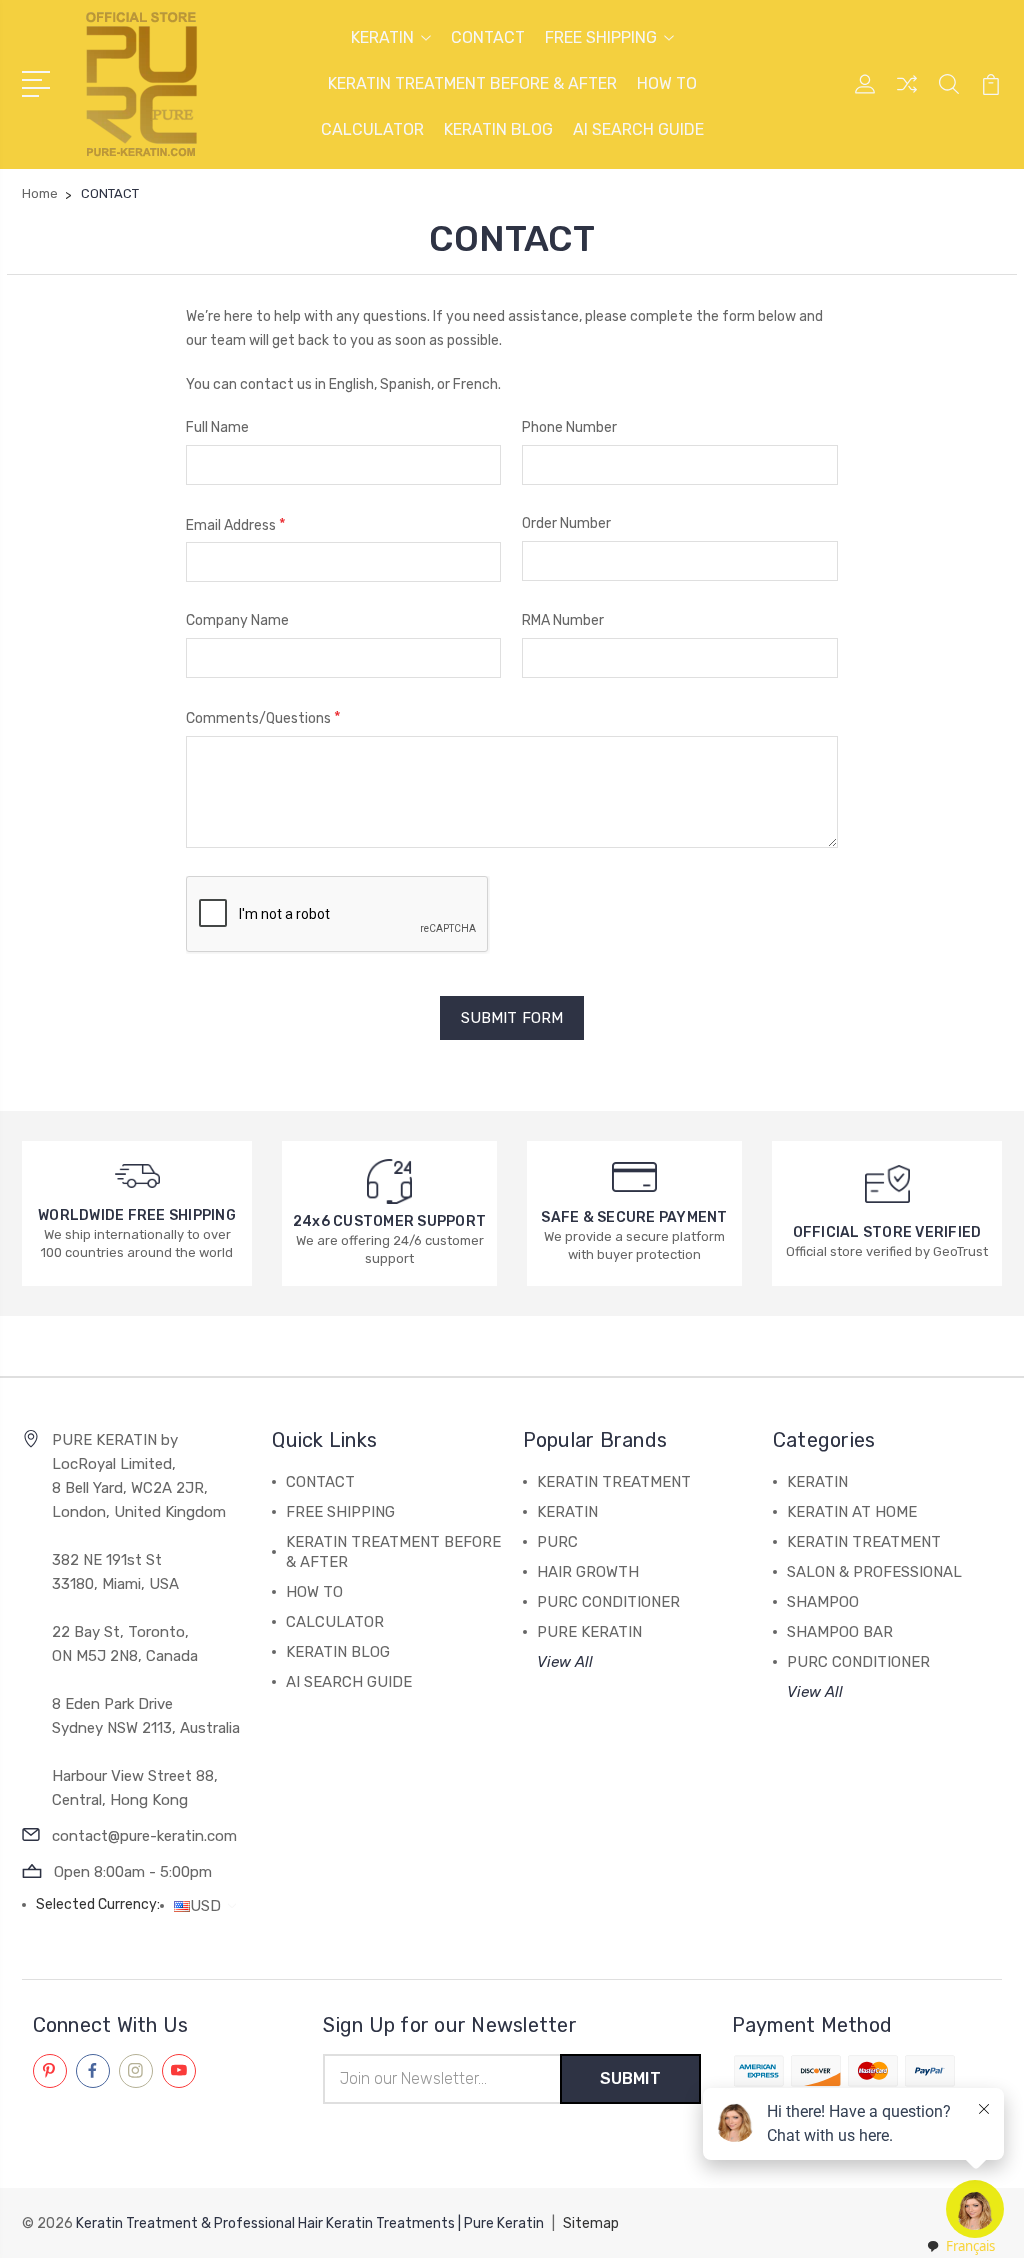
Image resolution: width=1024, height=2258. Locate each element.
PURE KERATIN (589, 1632)
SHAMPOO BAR (840, 1632)
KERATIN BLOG (498, 129)
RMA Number (563, 620)
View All (565, 1662)
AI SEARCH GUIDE (638, 129)
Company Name (237, 620)
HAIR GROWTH (588, 1572)
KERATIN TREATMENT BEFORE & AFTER (472, 83)
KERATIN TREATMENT (614, 1482)
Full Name (217, 427)
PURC (557, 1542)
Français (970, 2246)
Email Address (236, 524)
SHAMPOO (823, 1602)
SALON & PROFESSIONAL (874, 1572)
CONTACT (488, 37)
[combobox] (960, 2246)
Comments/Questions (263, 717)
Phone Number (569, 427)
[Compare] (907, 96)
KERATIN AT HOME (852, 1512)
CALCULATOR (372, 129)
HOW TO (667, 83)
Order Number (566, 523)
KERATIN (382, 37)
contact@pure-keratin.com (144, 1836)
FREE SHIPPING (601, 37)
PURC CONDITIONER (608, 1602)
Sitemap (591, 2223)
